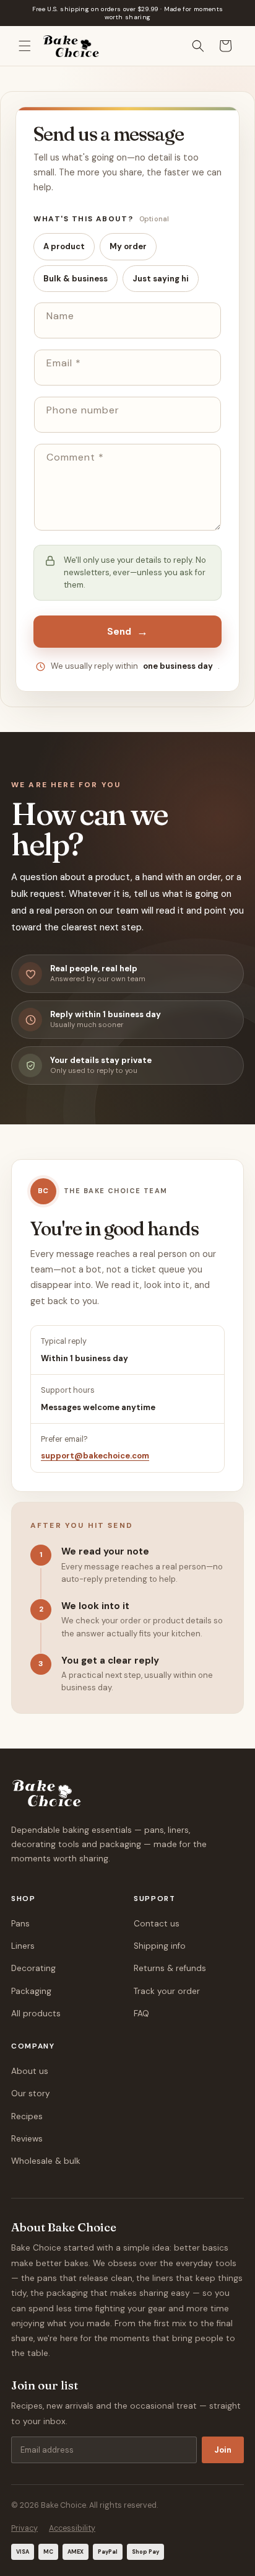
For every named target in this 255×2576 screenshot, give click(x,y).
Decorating (33, 1968)
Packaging (31, 1991)
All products (36, 2014)
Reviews (27, 2139)
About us (30, 2071)
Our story (31, 2093)
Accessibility (72, 2528)
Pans (20, 1924)
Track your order (167, 1991)
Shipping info (160, 1946)
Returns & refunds (170, 1968)
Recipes (27, 2116)
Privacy (24, 2528)
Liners (23, 1946)
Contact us (157, 1924)
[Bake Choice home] (47, 1793)
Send (128, 632)
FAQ (141, 2014)
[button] (25, 46)
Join (223, 2450)
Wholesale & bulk (46, 2161)
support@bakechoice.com (95, 1456)
